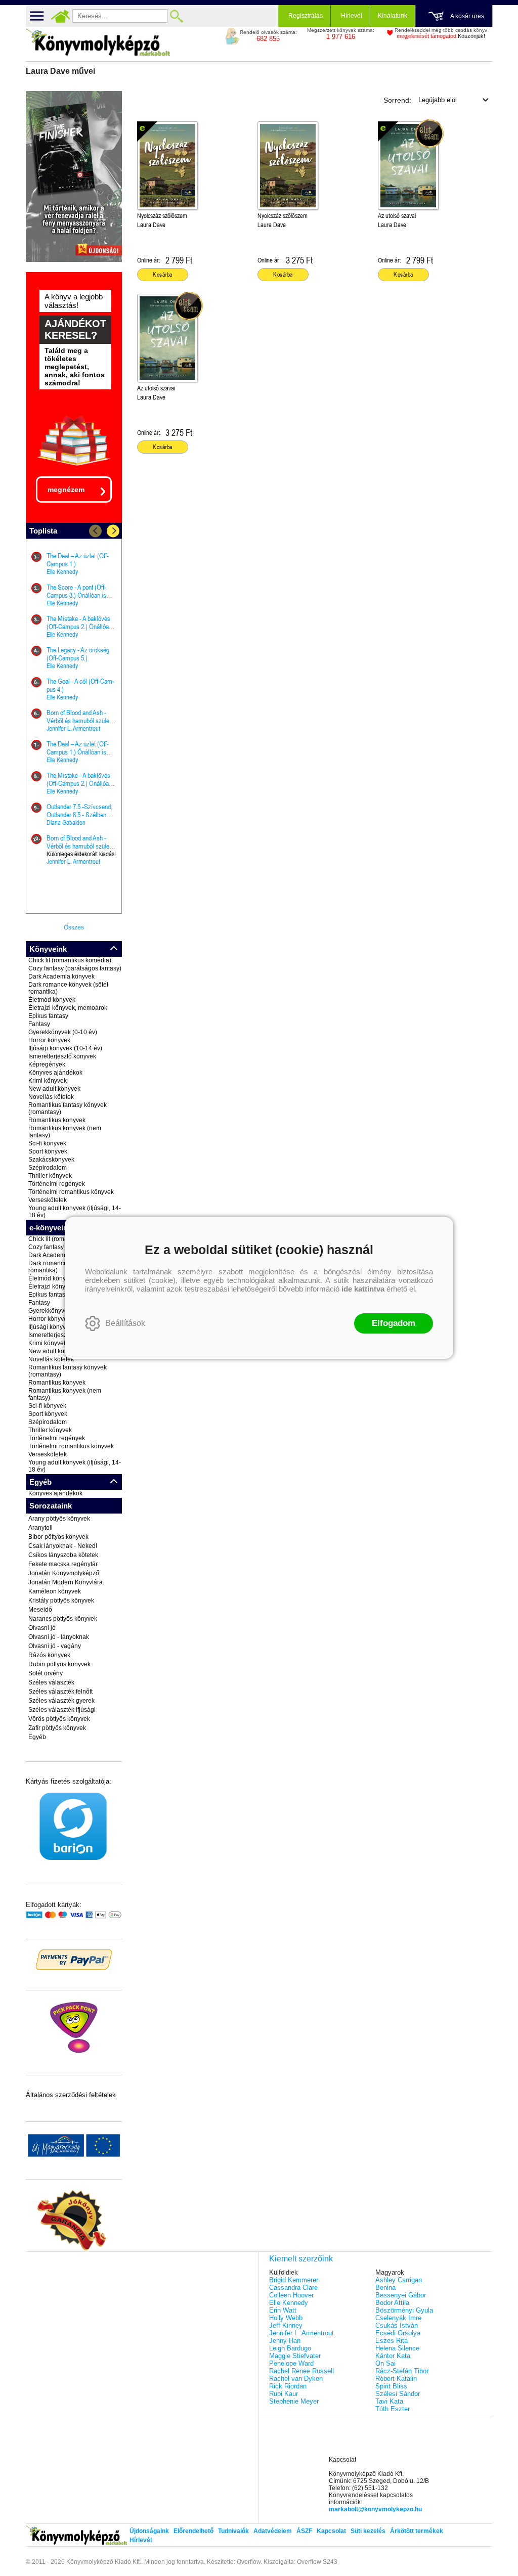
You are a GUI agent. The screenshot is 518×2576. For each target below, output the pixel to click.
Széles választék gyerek (61, 1701)
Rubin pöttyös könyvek (59, 1664)
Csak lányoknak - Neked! (63, 1546)
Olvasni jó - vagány (55, 1646)
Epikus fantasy (48, 1016)
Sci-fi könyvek (47, 1143)
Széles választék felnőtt (60, 1692)
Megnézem (66, 490)
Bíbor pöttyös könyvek (58, 1537)
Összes (74, 927)
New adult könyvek (54, 1089)
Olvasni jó (42, 1628)
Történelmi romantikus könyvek (71, 1192)
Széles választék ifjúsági (62, 1710)
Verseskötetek (48, 1200)
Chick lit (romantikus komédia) (70, 960)
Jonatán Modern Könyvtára (66, 1582)
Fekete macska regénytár (63, 1564)
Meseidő (40, 1610)
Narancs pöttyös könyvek (63, 1619)
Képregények (47, 1064)
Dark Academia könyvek (61, 976)
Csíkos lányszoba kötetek (63, 1555)
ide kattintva (363, 1289)
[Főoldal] (60, 16)
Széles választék (51, 1682)
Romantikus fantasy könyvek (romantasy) (68, 1108)
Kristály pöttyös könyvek (61, 1601)
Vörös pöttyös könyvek (59, 1719)
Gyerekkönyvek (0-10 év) (63, 1032)
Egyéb (37, 1737)
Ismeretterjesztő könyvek (62, 1056)
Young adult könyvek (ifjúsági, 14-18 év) (75, 1212)
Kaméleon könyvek (55, 1591)
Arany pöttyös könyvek (59, 1519)
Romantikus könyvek (57, 1120)
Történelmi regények (57, 1184)
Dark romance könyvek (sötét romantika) (68, 988)
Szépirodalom (48, 1168)
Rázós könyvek (49, 1655)
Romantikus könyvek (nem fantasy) (65, 1132)
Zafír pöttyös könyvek (57, 1728)
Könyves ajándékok (55, 1073)
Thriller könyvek (50, 1176)
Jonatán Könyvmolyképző (64, 1573)
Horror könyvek (49, 1040)
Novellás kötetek (51, 1097)
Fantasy (39, 1024)
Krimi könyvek (48, 1081)
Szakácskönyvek (51, 1160)
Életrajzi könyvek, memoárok (68, 1008)
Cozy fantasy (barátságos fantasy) (75, 968)
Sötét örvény (46, 1673)
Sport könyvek (48, 1151)
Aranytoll (40, 1528)
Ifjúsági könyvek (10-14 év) (65, 1048)
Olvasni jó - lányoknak (59, 1637)
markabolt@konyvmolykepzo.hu (375, 2509)
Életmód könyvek (52, 1000)
